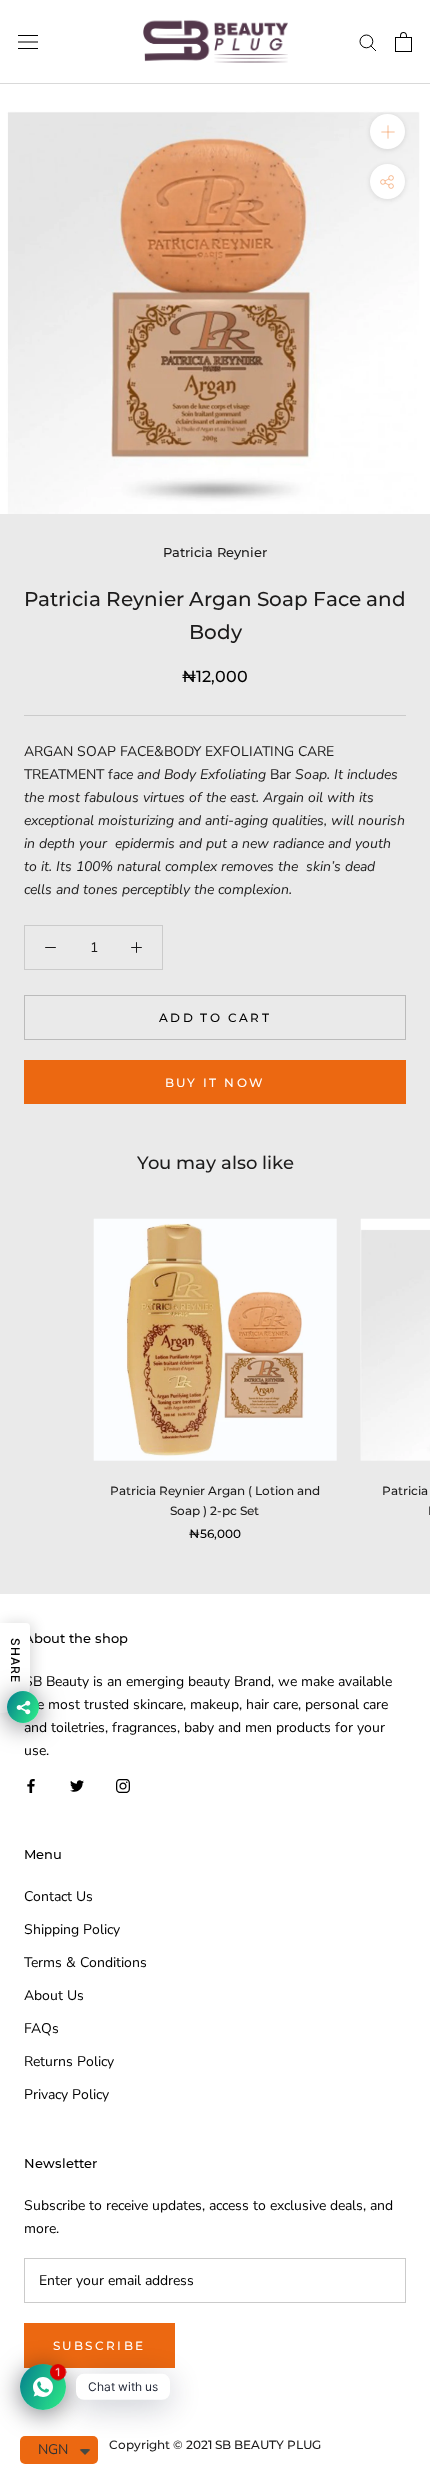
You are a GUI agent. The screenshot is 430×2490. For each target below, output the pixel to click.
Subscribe (99, 2345)
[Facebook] (31, 1784)
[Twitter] (77, 1784)
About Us (54, 1995)
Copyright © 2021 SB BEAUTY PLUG (215, 2444)
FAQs (41, 2028)
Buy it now (215, 1082)
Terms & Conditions (85, 1962)
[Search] (368, 41)
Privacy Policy (66, 2094)
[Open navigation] (28, 42)
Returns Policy (69, 2061)
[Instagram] (123, 1784)
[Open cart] (403, 42)
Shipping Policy (72, 1929)
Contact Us (58, 1896)
